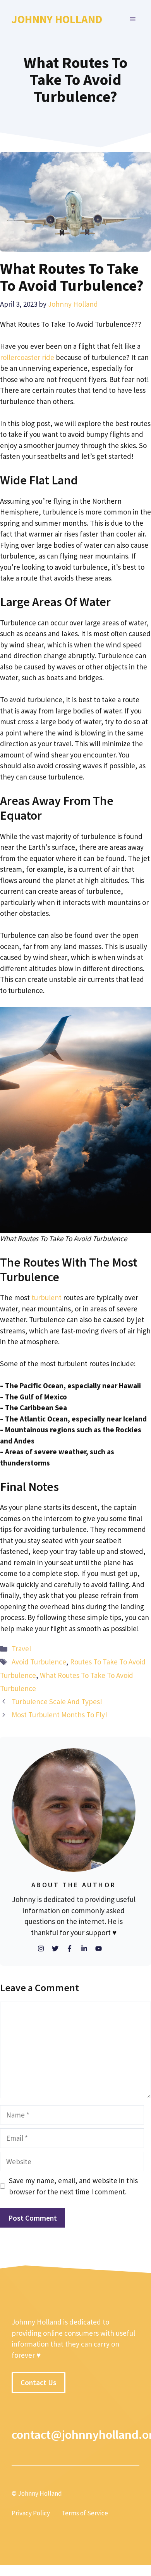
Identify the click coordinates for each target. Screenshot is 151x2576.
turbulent (46, 1297)
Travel (21, 1649)
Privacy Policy (31, 2513)
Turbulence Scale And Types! (57, 1701)
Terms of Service (85, 2513)
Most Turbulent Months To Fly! (59, 1715)
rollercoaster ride (27, 357)
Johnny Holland (57, 19)
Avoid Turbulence (39, 1662)
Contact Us (39, 2382)
